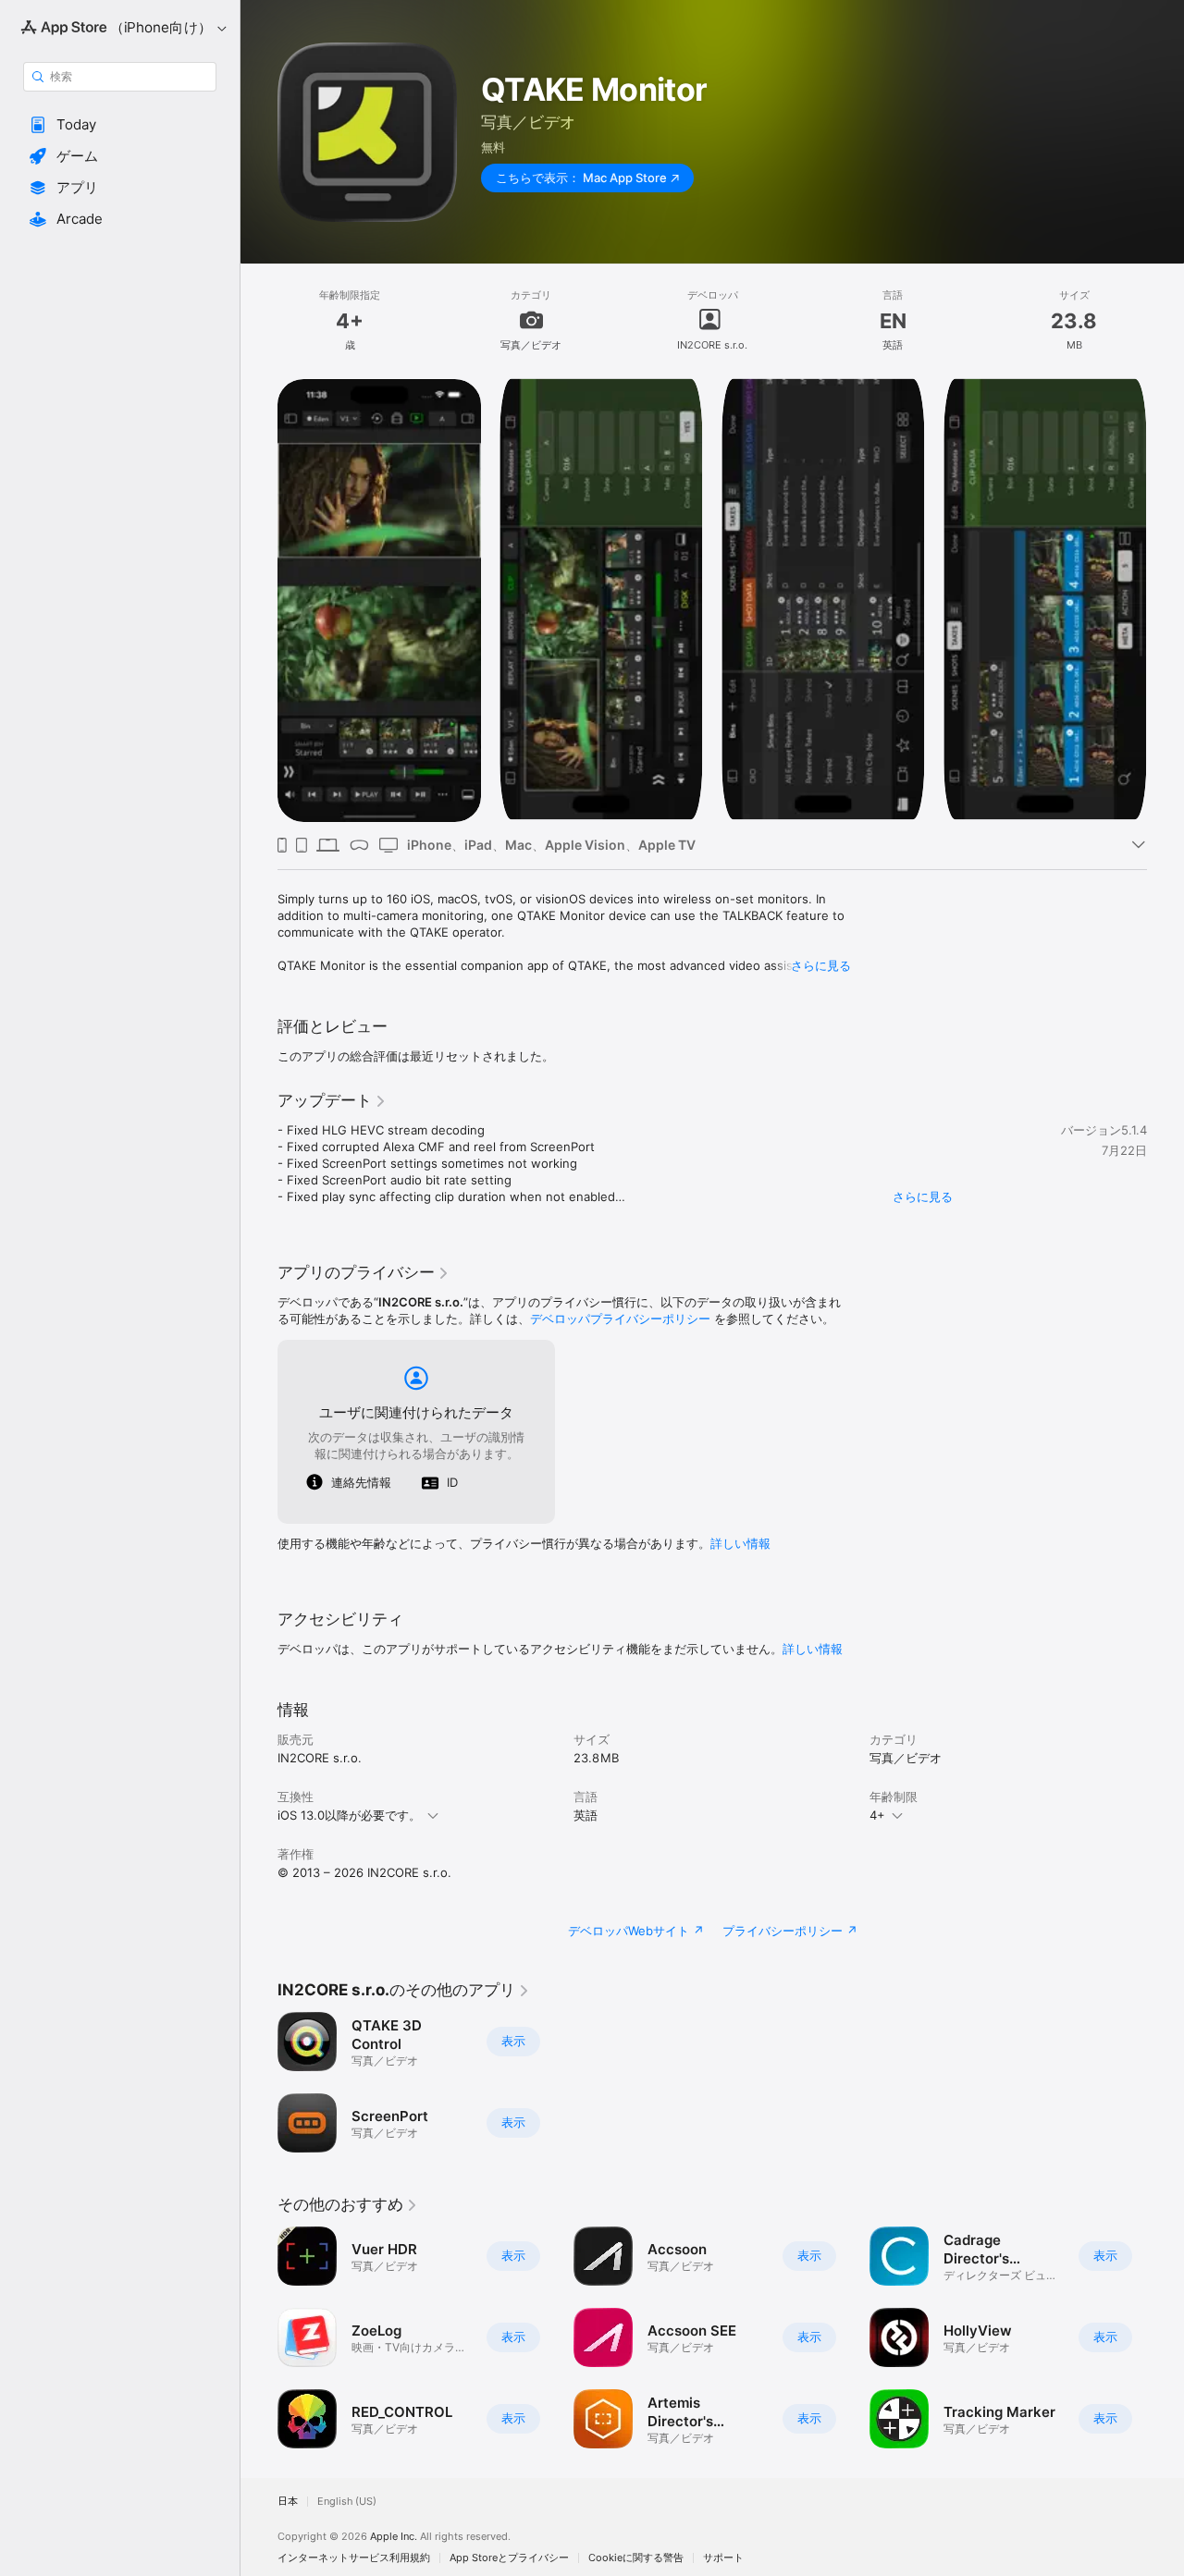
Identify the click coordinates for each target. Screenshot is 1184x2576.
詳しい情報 (740, 1543)
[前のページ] (259, 2337)
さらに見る (821, 965)
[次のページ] (1165, 2337)
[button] (120, 125)
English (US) (347, 2502)
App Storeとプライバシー (509, 2558)
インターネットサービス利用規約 (354, 2558)
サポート (723, 2558)
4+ (877, 1815)
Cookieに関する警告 (636, 2558)
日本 (288, 2502)
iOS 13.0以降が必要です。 (349, 1815)
